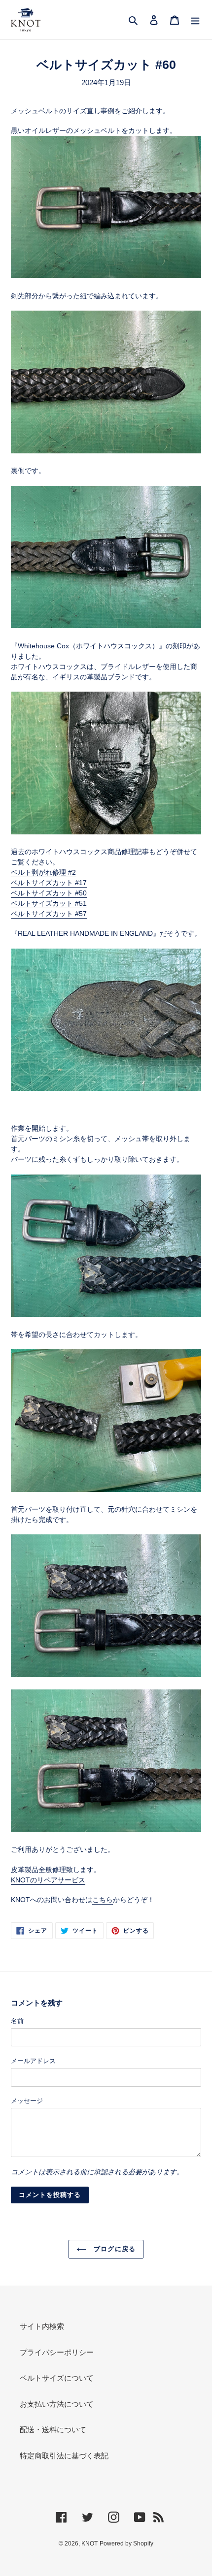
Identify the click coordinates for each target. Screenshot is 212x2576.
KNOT (89, 2544)
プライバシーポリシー (57, 2352)
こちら (103, 1900)
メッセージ (27, 2101)
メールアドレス (33, 2061)
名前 (17, 2021)
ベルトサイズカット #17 (49, 883)
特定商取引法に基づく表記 (64, 2456)
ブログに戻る (113, 2249)
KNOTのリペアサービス (48, 1880)
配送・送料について (53, 2430)
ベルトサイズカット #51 (49, 903)
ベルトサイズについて (57, 2378)
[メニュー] (195, 20)
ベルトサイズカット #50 (49, 893)
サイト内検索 (42, 2326)
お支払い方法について (57, 2404)
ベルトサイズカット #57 (49, 914)
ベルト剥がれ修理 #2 (43, 872)
